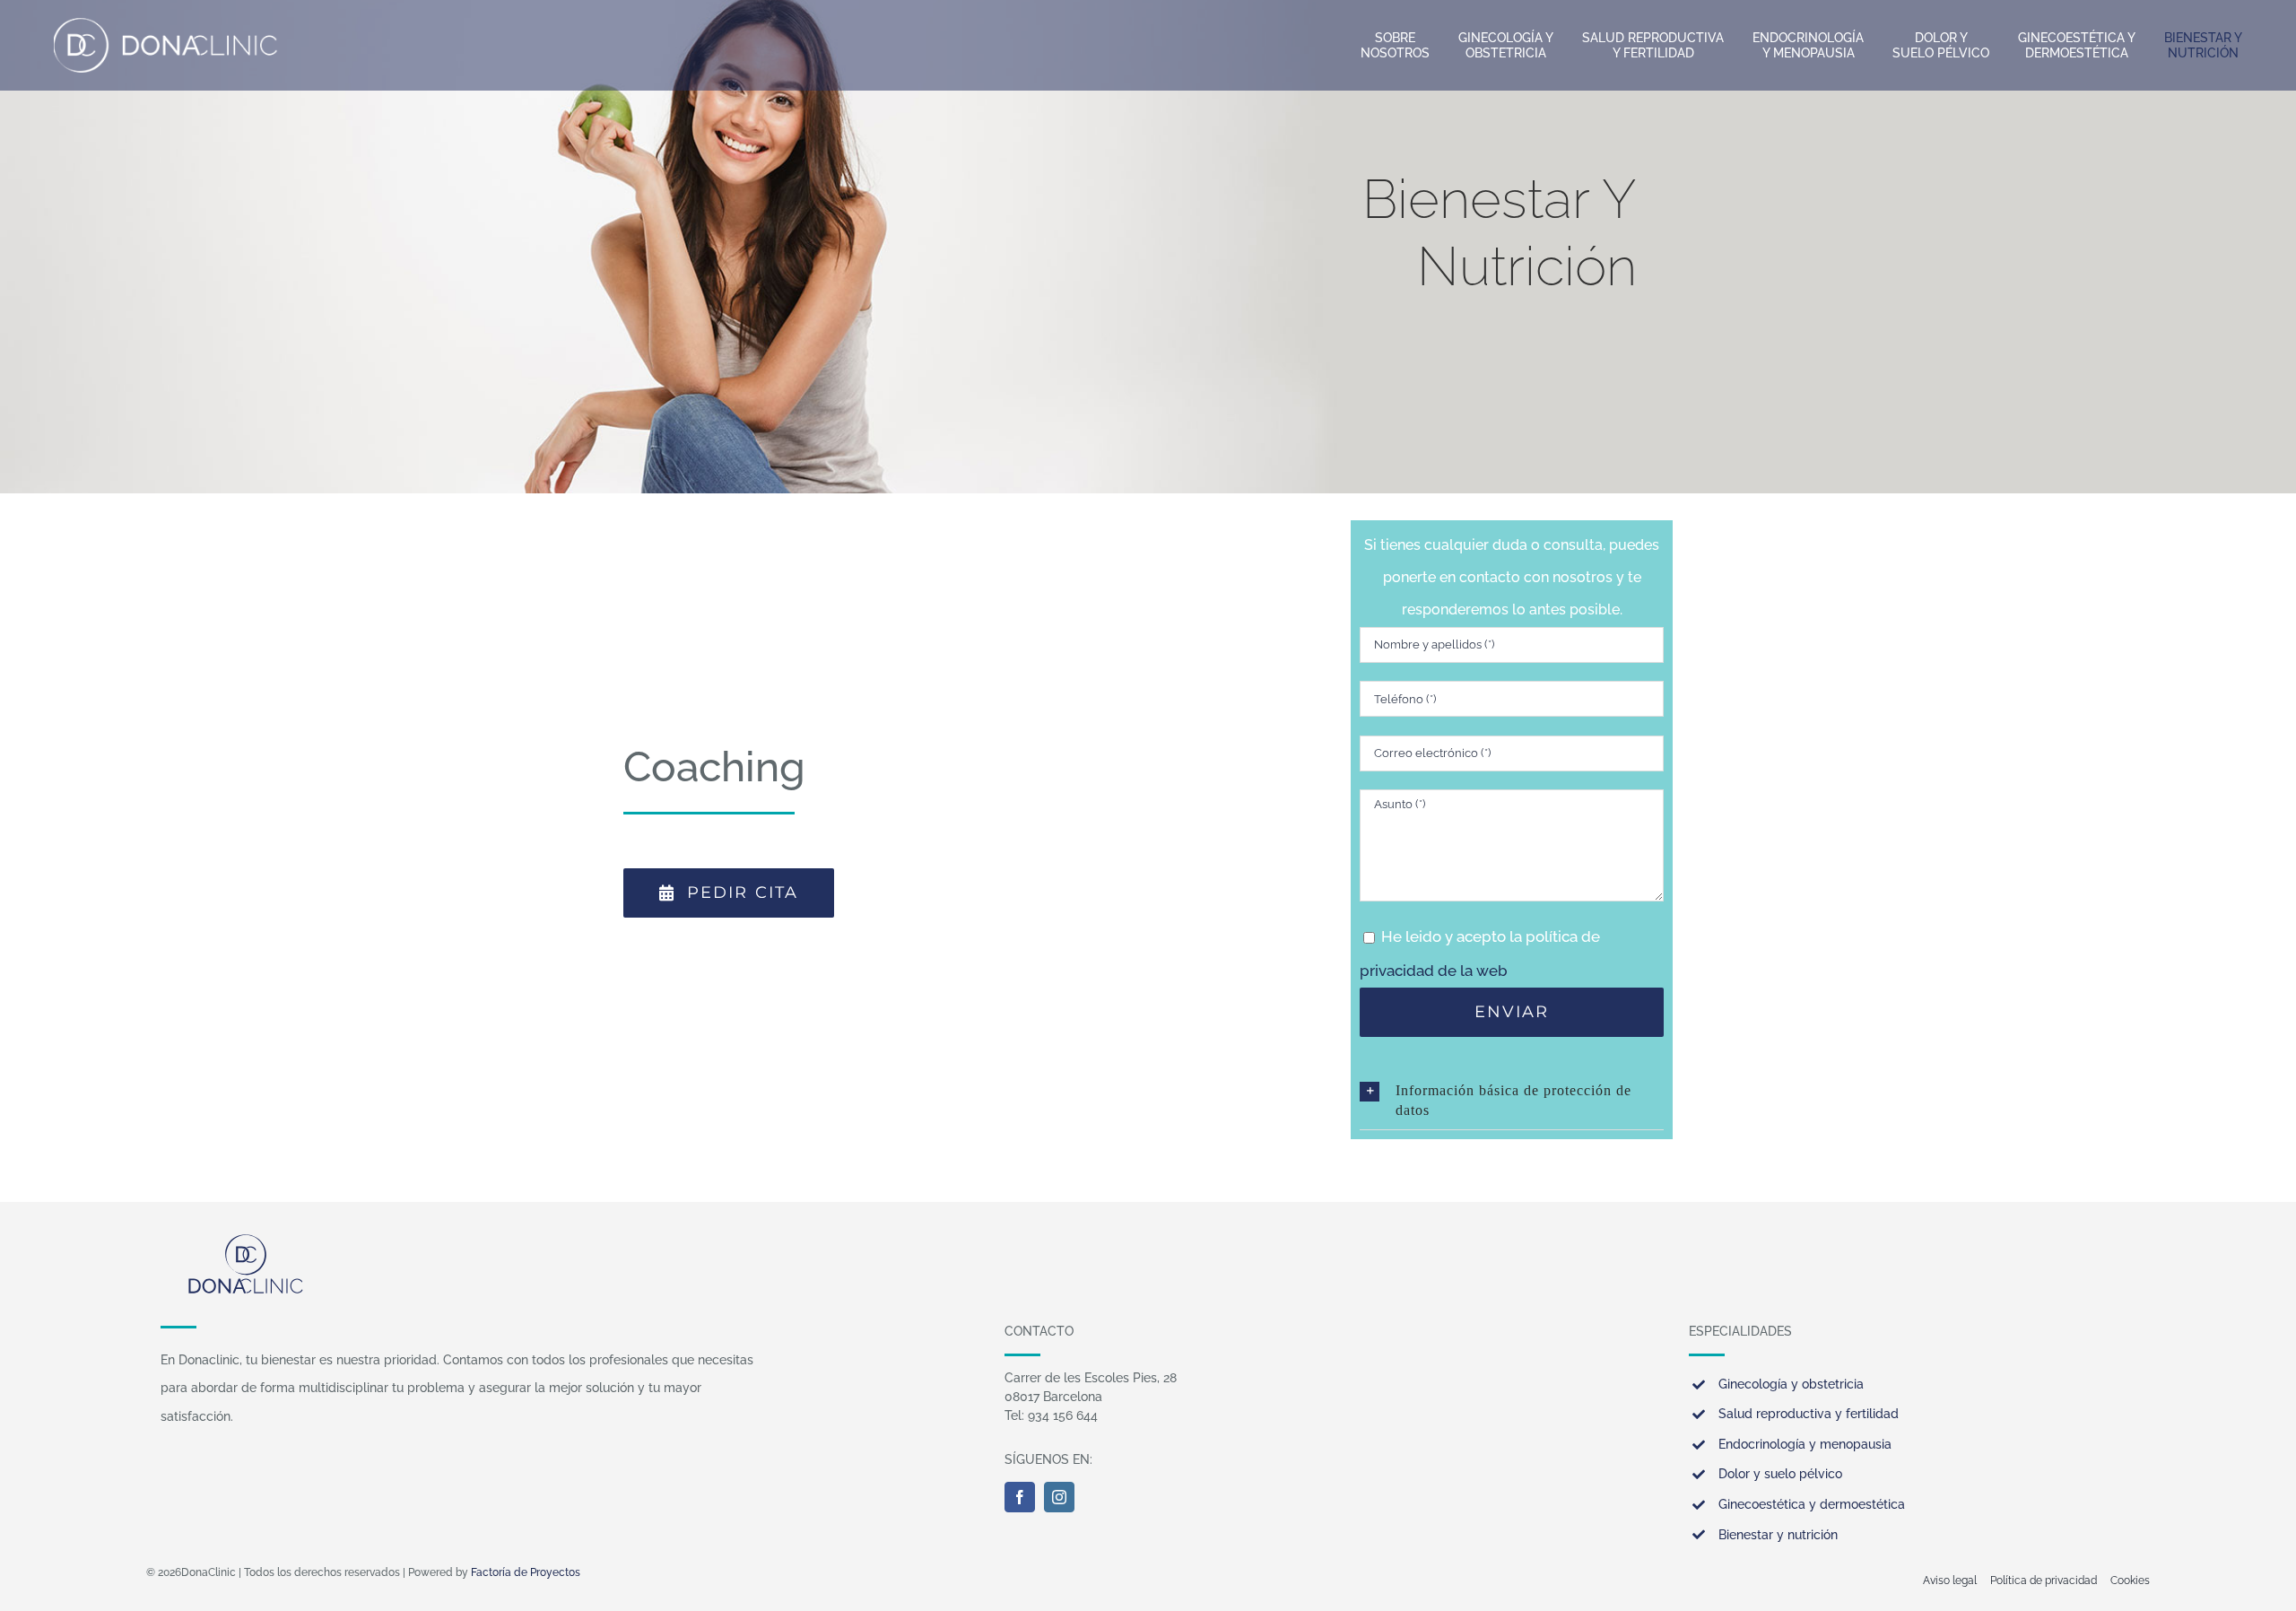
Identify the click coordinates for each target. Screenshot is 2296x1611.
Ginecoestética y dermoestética (1812, 1504)
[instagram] (1059, 1497)
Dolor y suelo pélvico (1780, 1474)
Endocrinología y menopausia (1805, 1444)
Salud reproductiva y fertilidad (1809, 1414)
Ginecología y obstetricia (1791, 1384)
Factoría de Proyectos (526, 1572)
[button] (1512, 1101)
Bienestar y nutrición (1778, 1535)
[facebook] (1020, 1497)
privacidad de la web (1434, 971)
